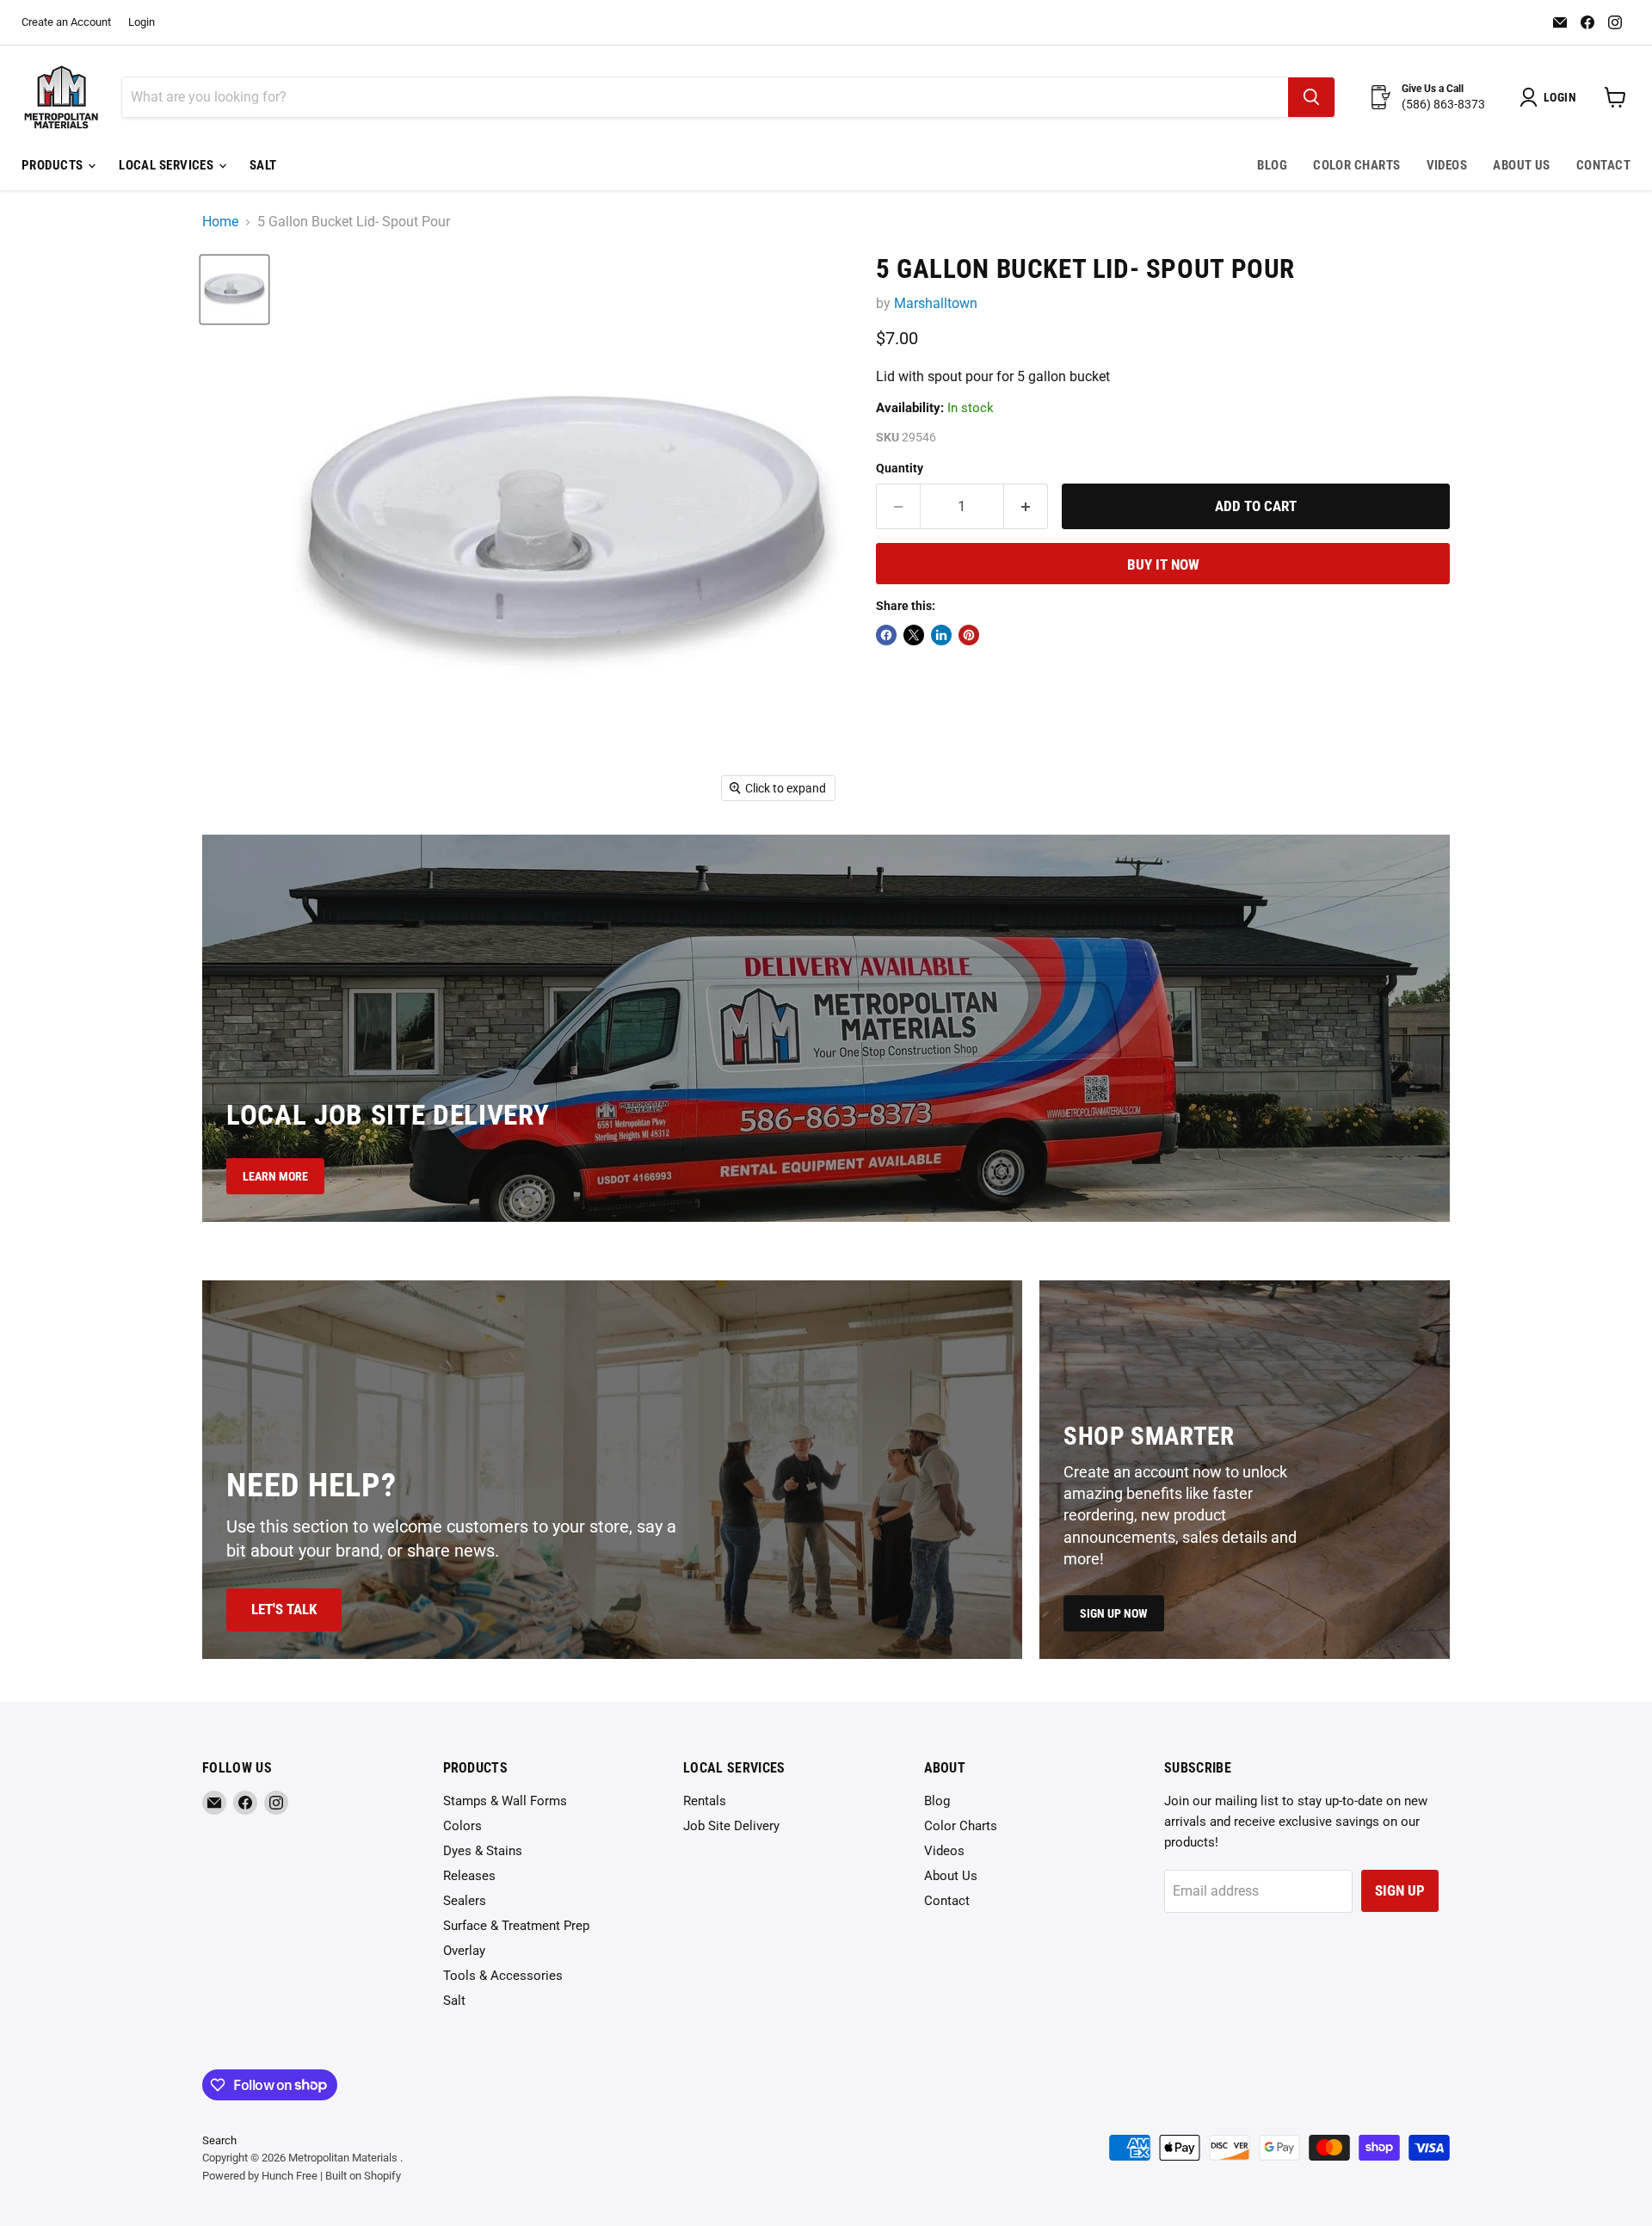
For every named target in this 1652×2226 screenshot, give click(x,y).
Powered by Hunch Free (260, 2176)
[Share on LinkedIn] (941, 635)
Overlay (464, 1951)
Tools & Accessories (503, 1976)
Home (220, 222)
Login (142, 22)
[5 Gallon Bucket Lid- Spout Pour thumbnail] (234, 290)
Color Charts (1356, 165)
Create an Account (66, 22)
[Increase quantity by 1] (1026, 507)
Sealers (465, 1901)
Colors (462, 1826)
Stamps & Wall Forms (505, 1801)
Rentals (705, 1801)
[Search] (1311, 97)
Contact (1603, 165)
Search (219, 2140)
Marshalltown (936, 303)
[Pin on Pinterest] (969, 635)
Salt (263, 165)
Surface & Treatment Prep (516, 1926)
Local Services (168, 165)
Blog (1272, 165)
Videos (1447, 165)
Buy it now (1163, 564)
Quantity (900, 468)
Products (54, 165)
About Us (1522, 165)
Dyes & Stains (483, 1851)
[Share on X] (914, 635)
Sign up (1400, 1890)
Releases (469, 1876)
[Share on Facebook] (886, 635)
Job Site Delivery (731, 1826)
